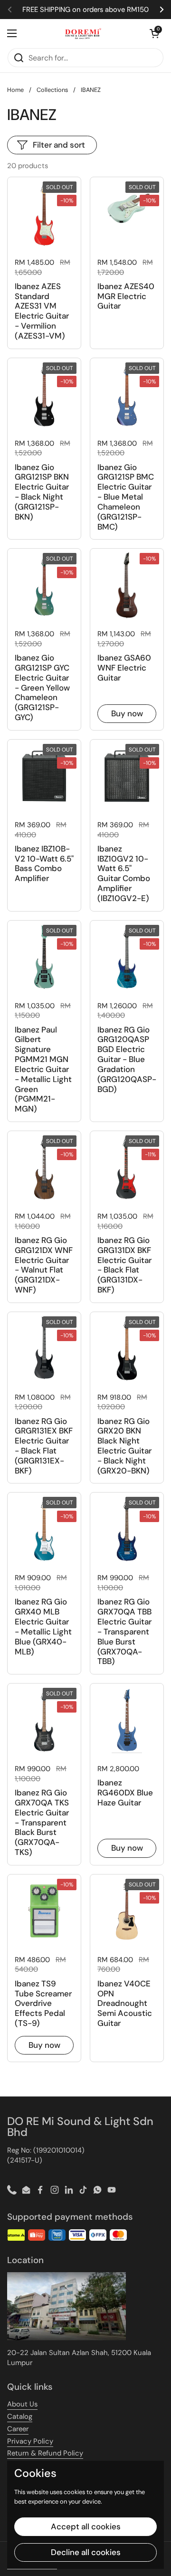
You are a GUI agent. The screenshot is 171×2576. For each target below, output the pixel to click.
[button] (154, 33)
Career (18, 2429)
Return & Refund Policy (45, 2453)
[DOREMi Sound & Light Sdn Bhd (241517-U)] (83, 33)
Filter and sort (59, 145)
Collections (52, 90)
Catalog (20, 2416)
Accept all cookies (86, 2526)
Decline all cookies (86, 2552)
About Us (22, 2404)
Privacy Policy (30, 2441)
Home (15, 90)
